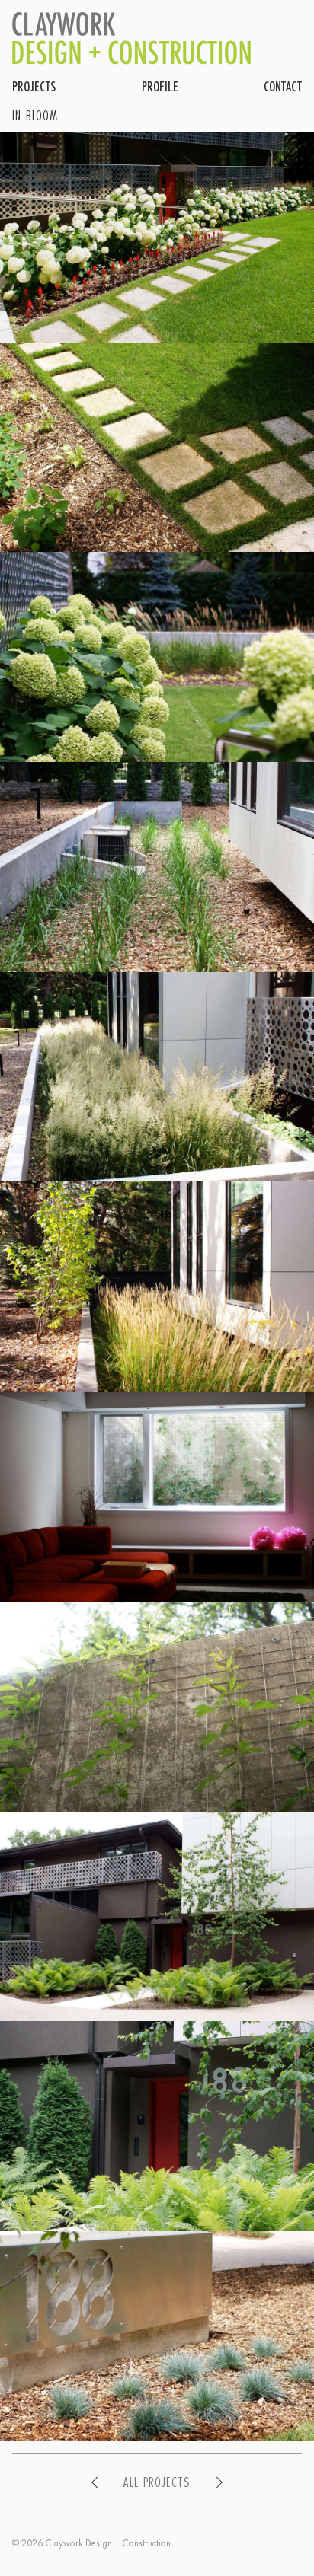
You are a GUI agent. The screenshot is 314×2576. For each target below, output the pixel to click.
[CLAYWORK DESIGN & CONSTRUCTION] (132, 38)
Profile (160, 86)
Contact (283, 86)
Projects (34, 86)
